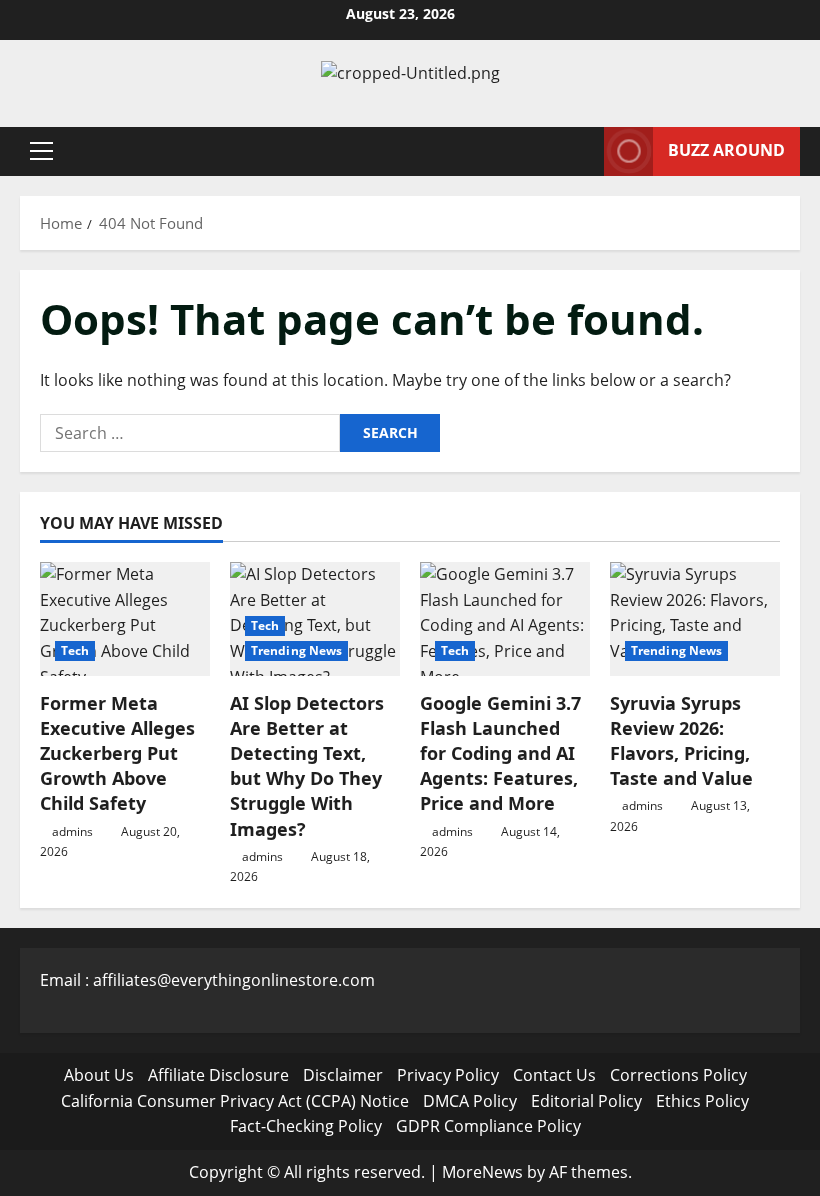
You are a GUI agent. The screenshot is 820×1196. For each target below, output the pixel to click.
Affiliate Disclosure (218, 1075)
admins (72, 831)
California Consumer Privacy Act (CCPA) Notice (235, 1101)
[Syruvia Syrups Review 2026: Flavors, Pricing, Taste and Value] (695, 618)
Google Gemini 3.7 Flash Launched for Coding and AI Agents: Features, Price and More (500, 753)
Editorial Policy (586, 1101)
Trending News (296, 650)
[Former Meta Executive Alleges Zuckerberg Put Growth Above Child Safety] (125, 618)
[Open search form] (583, 151)
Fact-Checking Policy (306, 1126)
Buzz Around (726, 150)
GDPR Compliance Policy (488, 1126)
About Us (99, 1075)
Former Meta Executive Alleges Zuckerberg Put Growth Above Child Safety (117, 753)
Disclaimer (343, 1075)
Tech (75, 650)
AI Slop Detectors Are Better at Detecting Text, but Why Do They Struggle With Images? (307, 766)
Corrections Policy (678, 1075)
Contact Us (554, 1075)
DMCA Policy (470, 1101)
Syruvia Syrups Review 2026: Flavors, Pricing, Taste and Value (681, 741)
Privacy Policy (448, 1075)
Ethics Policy (702, 1101)
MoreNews (482, 1172)
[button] (41, 151)
